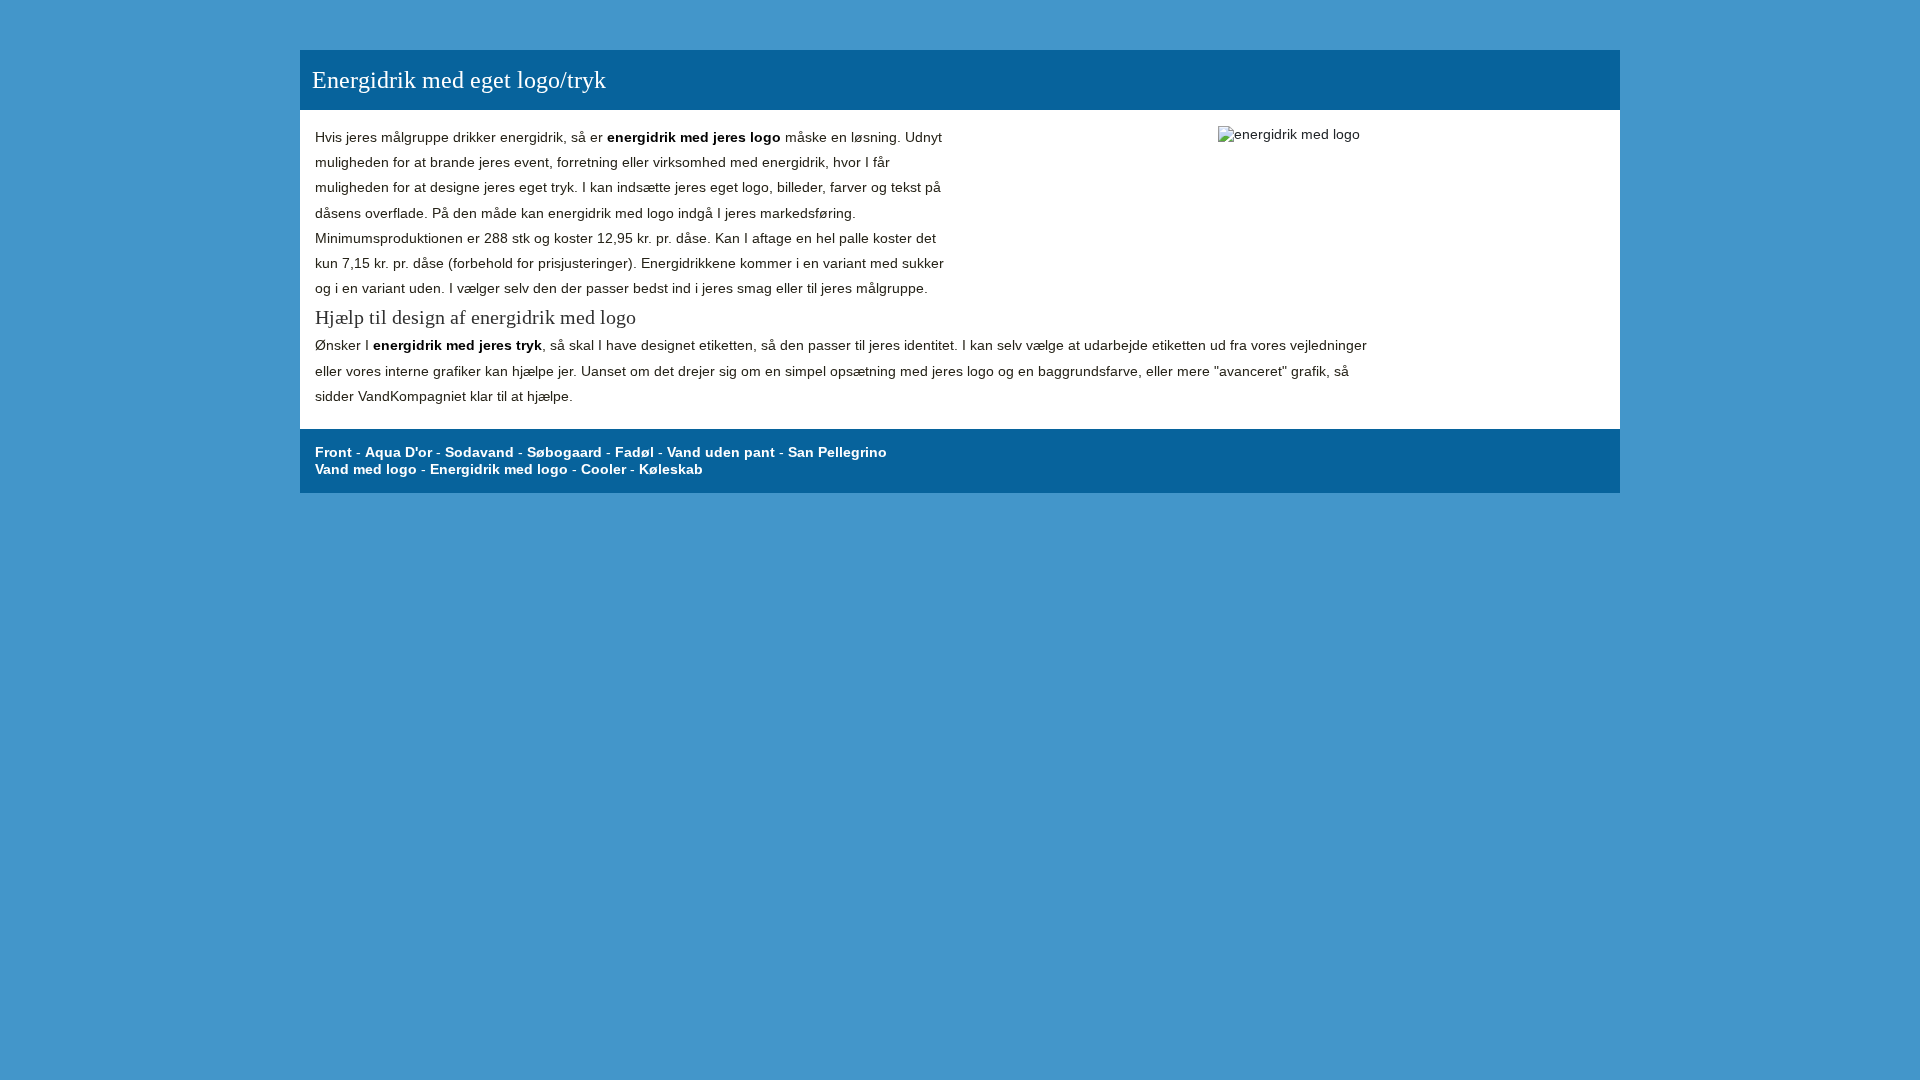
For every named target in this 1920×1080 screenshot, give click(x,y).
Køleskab (671, 469)
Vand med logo (366, 469)
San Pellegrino (837, 452)
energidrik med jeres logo (694, 137)
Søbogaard (564, 452)
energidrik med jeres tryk (457, 345)
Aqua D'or (398, 452)
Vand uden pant (721, 452)
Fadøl (634, 452)
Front (333, 452)
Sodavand (479, 452)
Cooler (603, 469)
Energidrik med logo (499, 469)
